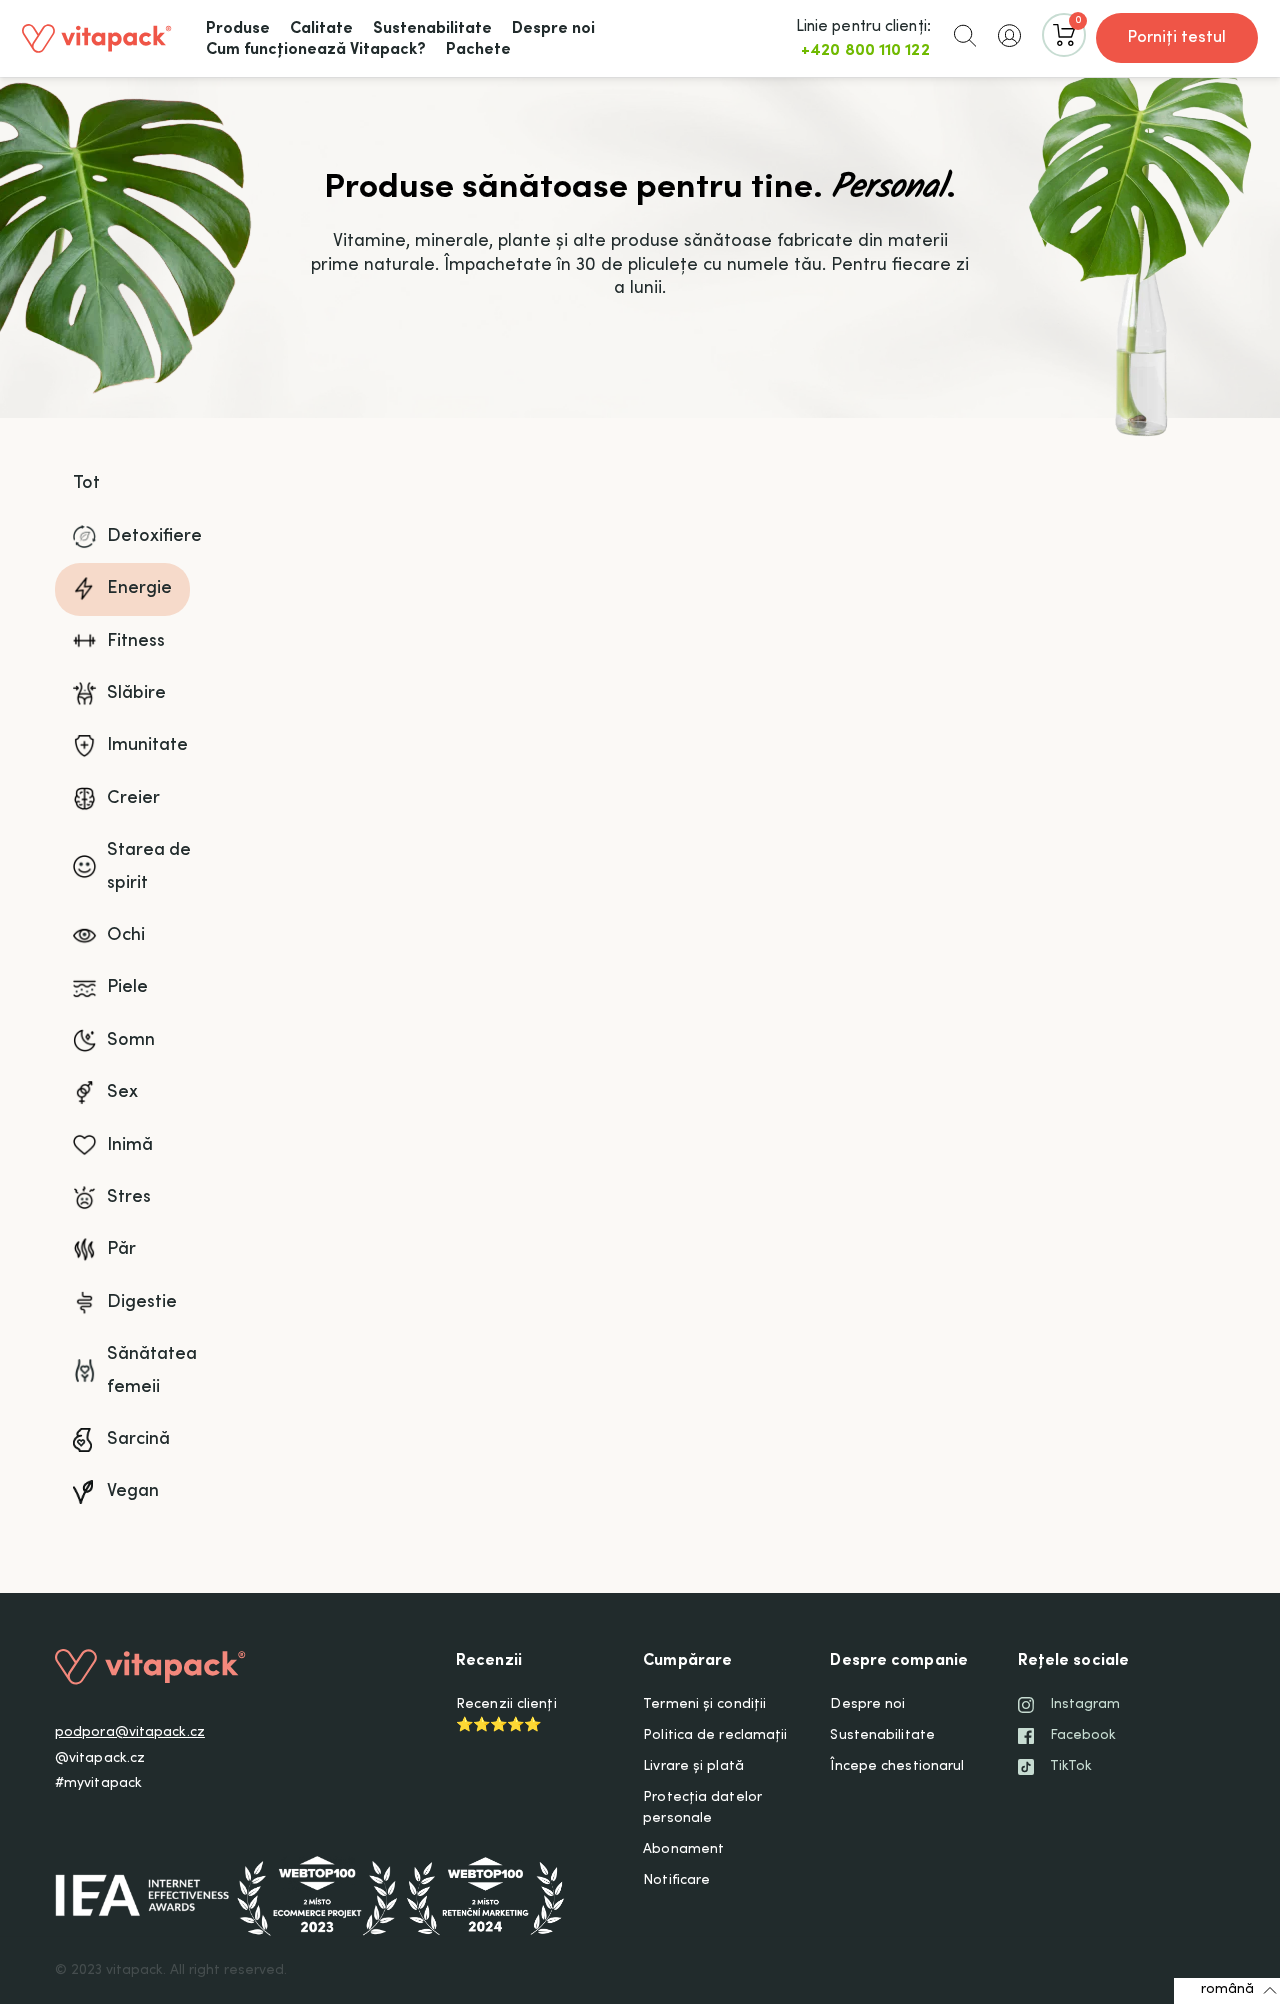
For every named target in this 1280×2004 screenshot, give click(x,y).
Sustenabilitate (882, 1736)
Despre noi (867, 1705)
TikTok (1071, 1767)
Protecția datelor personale (702, 1808)
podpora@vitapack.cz (130, 1733)
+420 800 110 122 (865, 51)
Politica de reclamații (715, 1736)
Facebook (1083, 1736)
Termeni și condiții (704, 1705)
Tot (86, 484)
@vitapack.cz (100, 1759)
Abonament (683, 1850)
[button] (965, 35)
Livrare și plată (693, 1767)
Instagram (1085, 1705)
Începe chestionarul (897, 1767)
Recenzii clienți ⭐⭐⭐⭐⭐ (506, 1715)
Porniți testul (1177, 38)
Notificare (676, 1881)
